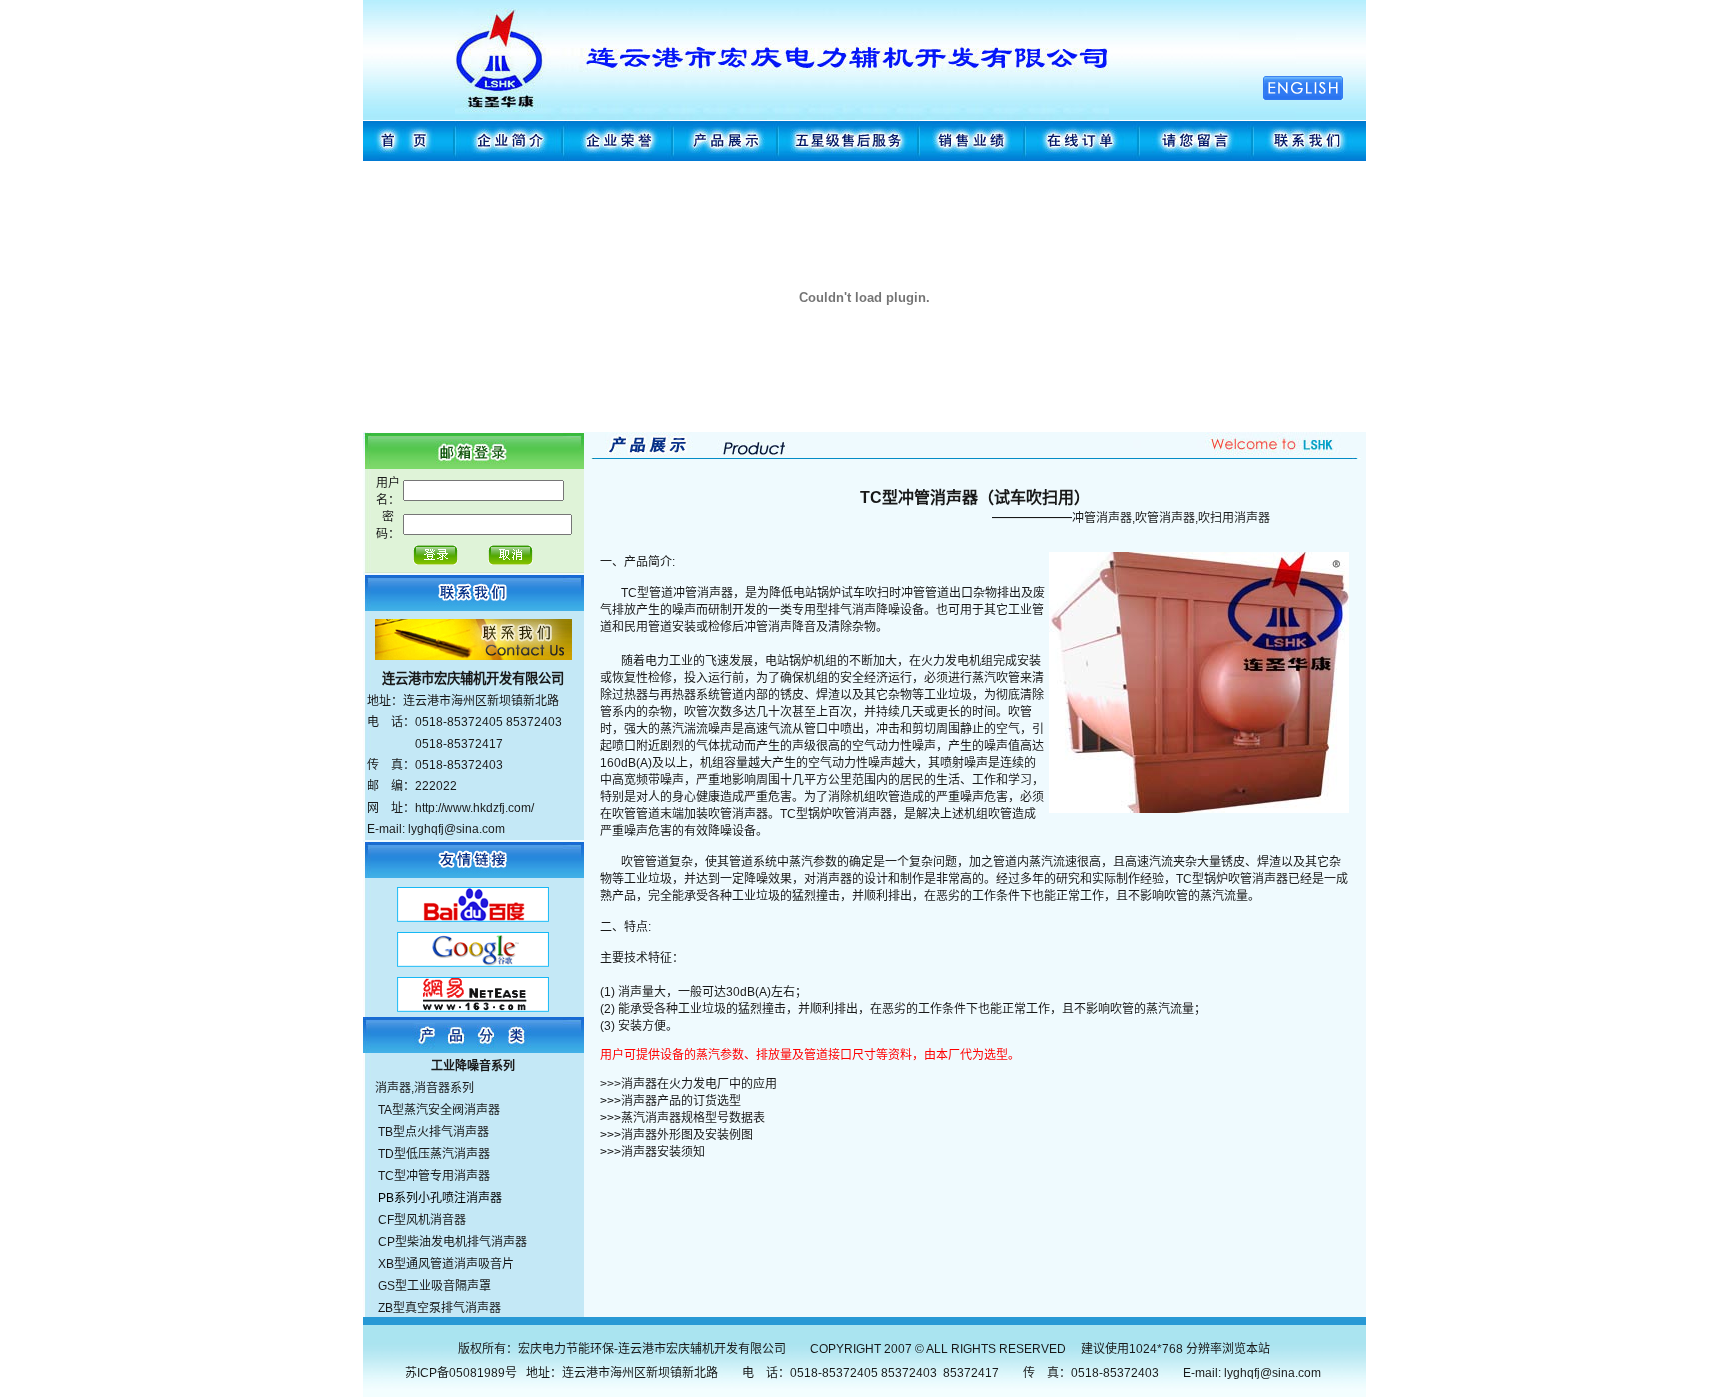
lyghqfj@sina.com (1272, 1373)
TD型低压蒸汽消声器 (434, 1154)
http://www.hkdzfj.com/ (474, 808)
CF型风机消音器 (422, 1220)
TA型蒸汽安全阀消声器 (439, 1110)
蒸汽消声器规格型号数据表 (693, 1118)
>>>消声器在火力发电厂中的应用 (688, 1084)
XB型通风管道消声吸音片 (446, 1264)
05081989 (477, 1373)
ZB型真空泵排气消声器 (439, 1308)
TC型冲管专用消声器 (434, 1176)
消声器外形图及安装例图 (687, 1135)
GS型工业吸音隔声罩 (434, 1286)
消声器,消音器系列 (424, 1088)
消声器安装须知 (663, 1152)
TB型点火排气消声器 (433, 1132)
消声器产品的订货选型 (681, 1101)
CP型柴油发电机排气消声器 (452, 1242)
